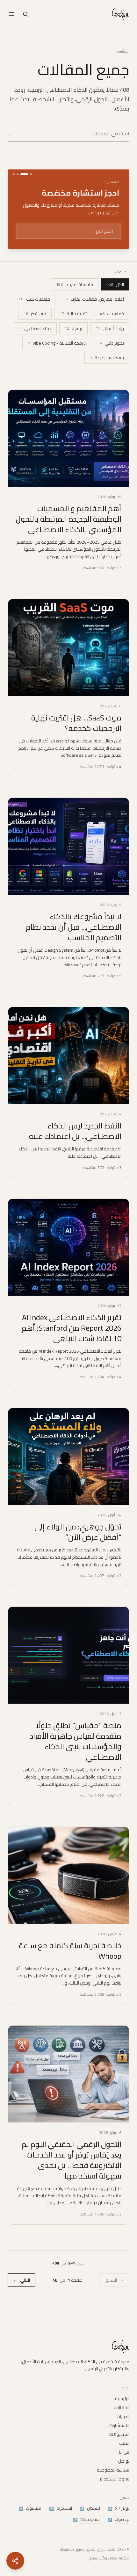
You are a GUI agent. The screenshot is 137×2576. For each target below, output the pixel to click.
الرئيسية (122, 2408)
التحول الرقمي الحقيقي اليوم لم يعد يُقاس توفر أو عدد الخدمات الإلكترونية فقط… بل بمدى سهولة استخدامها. (72, 2177)
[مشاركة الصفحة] (15, 2561)
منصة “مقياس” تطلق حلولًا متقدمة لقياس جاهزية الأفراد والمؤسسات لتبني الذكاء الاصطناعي (76, 1758)
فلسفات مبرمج (75, 301)
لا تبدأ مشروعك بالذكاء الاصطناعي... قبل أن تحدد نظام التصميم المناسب (74, 944)
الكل (115, 301)
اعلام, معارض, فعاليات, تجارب (94, 316)
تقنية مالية (73, 330)
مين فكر (35, 330)
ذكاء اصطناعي (35, 345)
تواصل (124, 2471)
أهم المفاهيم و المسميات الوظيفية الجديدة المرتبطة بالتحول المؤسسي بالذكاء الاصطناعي (68, 536)
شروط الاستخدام (115, 2488)
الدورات (123, 2426)
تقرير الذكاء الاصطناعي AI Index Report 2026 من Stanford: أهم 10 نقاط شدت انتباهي (72, 1345)
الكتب (124, 2453)
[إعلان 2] (27, 174)
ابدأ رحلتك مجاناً (94, 248)
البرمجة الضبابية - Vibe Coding (57, 360)
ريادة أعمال (110, 345)
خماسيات (112, 330)
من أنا (124, 2462)
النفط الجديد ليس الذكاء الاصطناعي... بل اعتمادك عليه (75, 1148)
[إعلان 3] (20, 174)
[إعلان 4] (14, 174)
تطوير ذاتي (112, 360)
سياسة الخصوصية (113, 2479)
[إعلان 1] (31, 174)
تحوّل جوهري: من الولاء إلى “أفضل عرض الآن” (78, 1549)
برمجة (73, 345)
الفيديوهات (119, 2444)
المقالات (122, 2417)
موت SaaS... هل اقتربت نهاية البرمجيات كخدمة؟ (76, 740)
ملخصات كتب (35, 316)
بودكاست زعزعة (107, 374)
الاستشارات (119, 2435)
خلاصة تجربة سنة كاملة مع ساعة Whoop (70, 1967)
